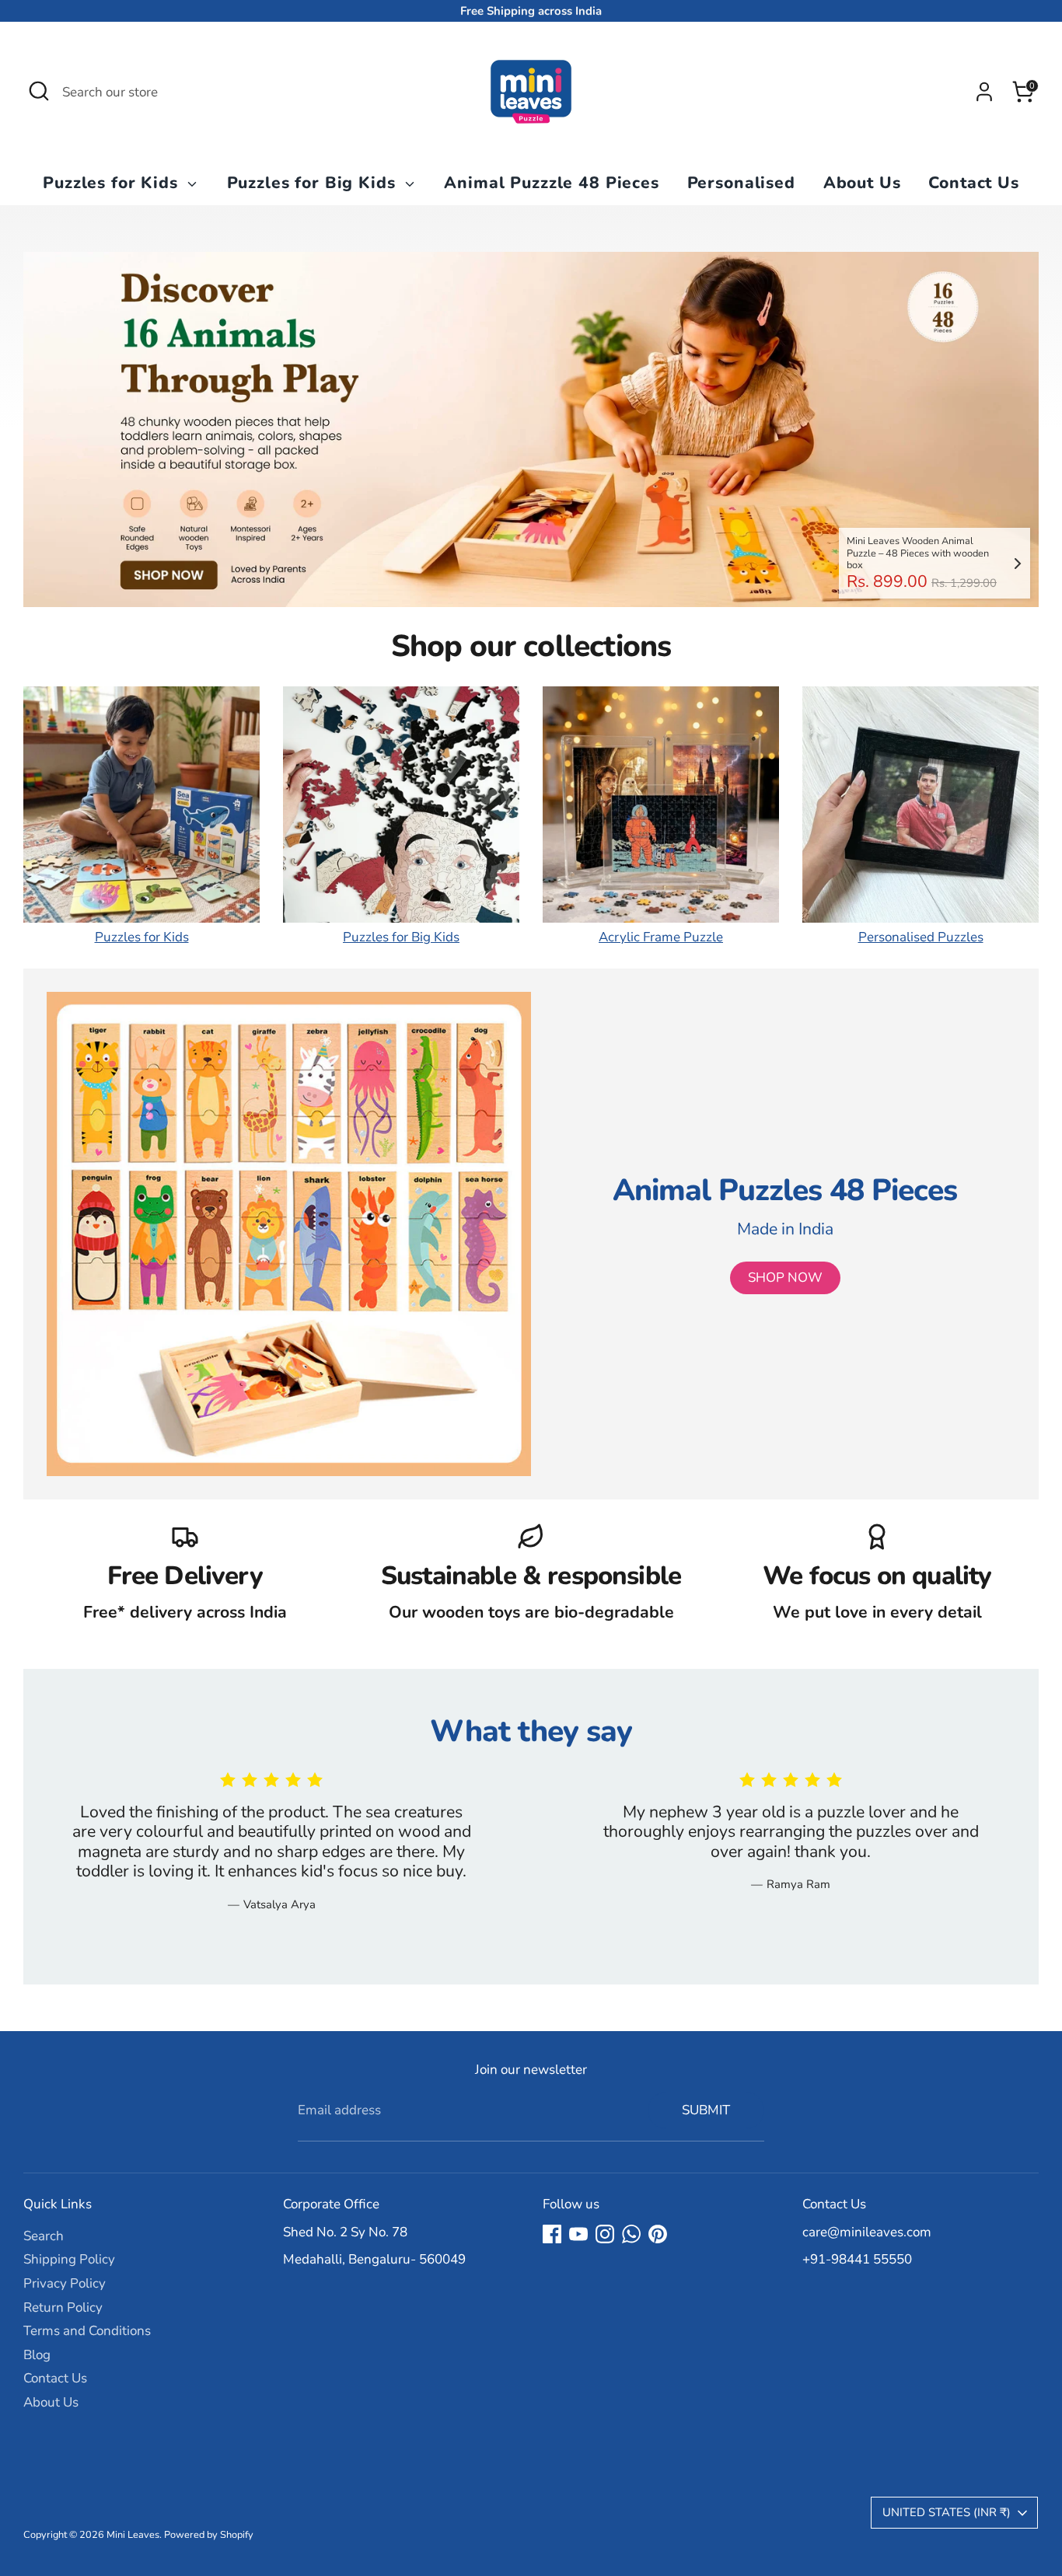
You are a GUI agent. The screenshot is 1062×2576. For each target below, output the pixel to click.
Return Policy (63, 2307)
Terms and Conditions (87, 2331)
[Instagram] (605, 2234)
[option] (531, 429)
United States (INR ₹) (947, 2512)
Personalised (741, 183)
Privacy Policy (65, 2283)
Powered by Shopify (209, 2535)
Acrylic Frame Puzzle (661, 937)
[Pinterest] (658, 2234)
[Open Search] (39, 91)
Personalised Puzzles (921, 937)
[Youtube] (578, 2234)
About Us (862, 183)
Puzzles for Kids (113, 183)
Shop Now (785, 1278)
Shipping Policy (69, 2259)
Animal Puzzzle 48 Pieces (551, 183)
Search (44, 2236)
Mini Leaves (133, 2535)
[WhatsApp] (631, 2234)
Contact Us (974, 183)
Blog (37, 2355)
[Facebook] (552, 2234)
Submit (706, 2110)
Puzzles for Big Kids (314, 183)
